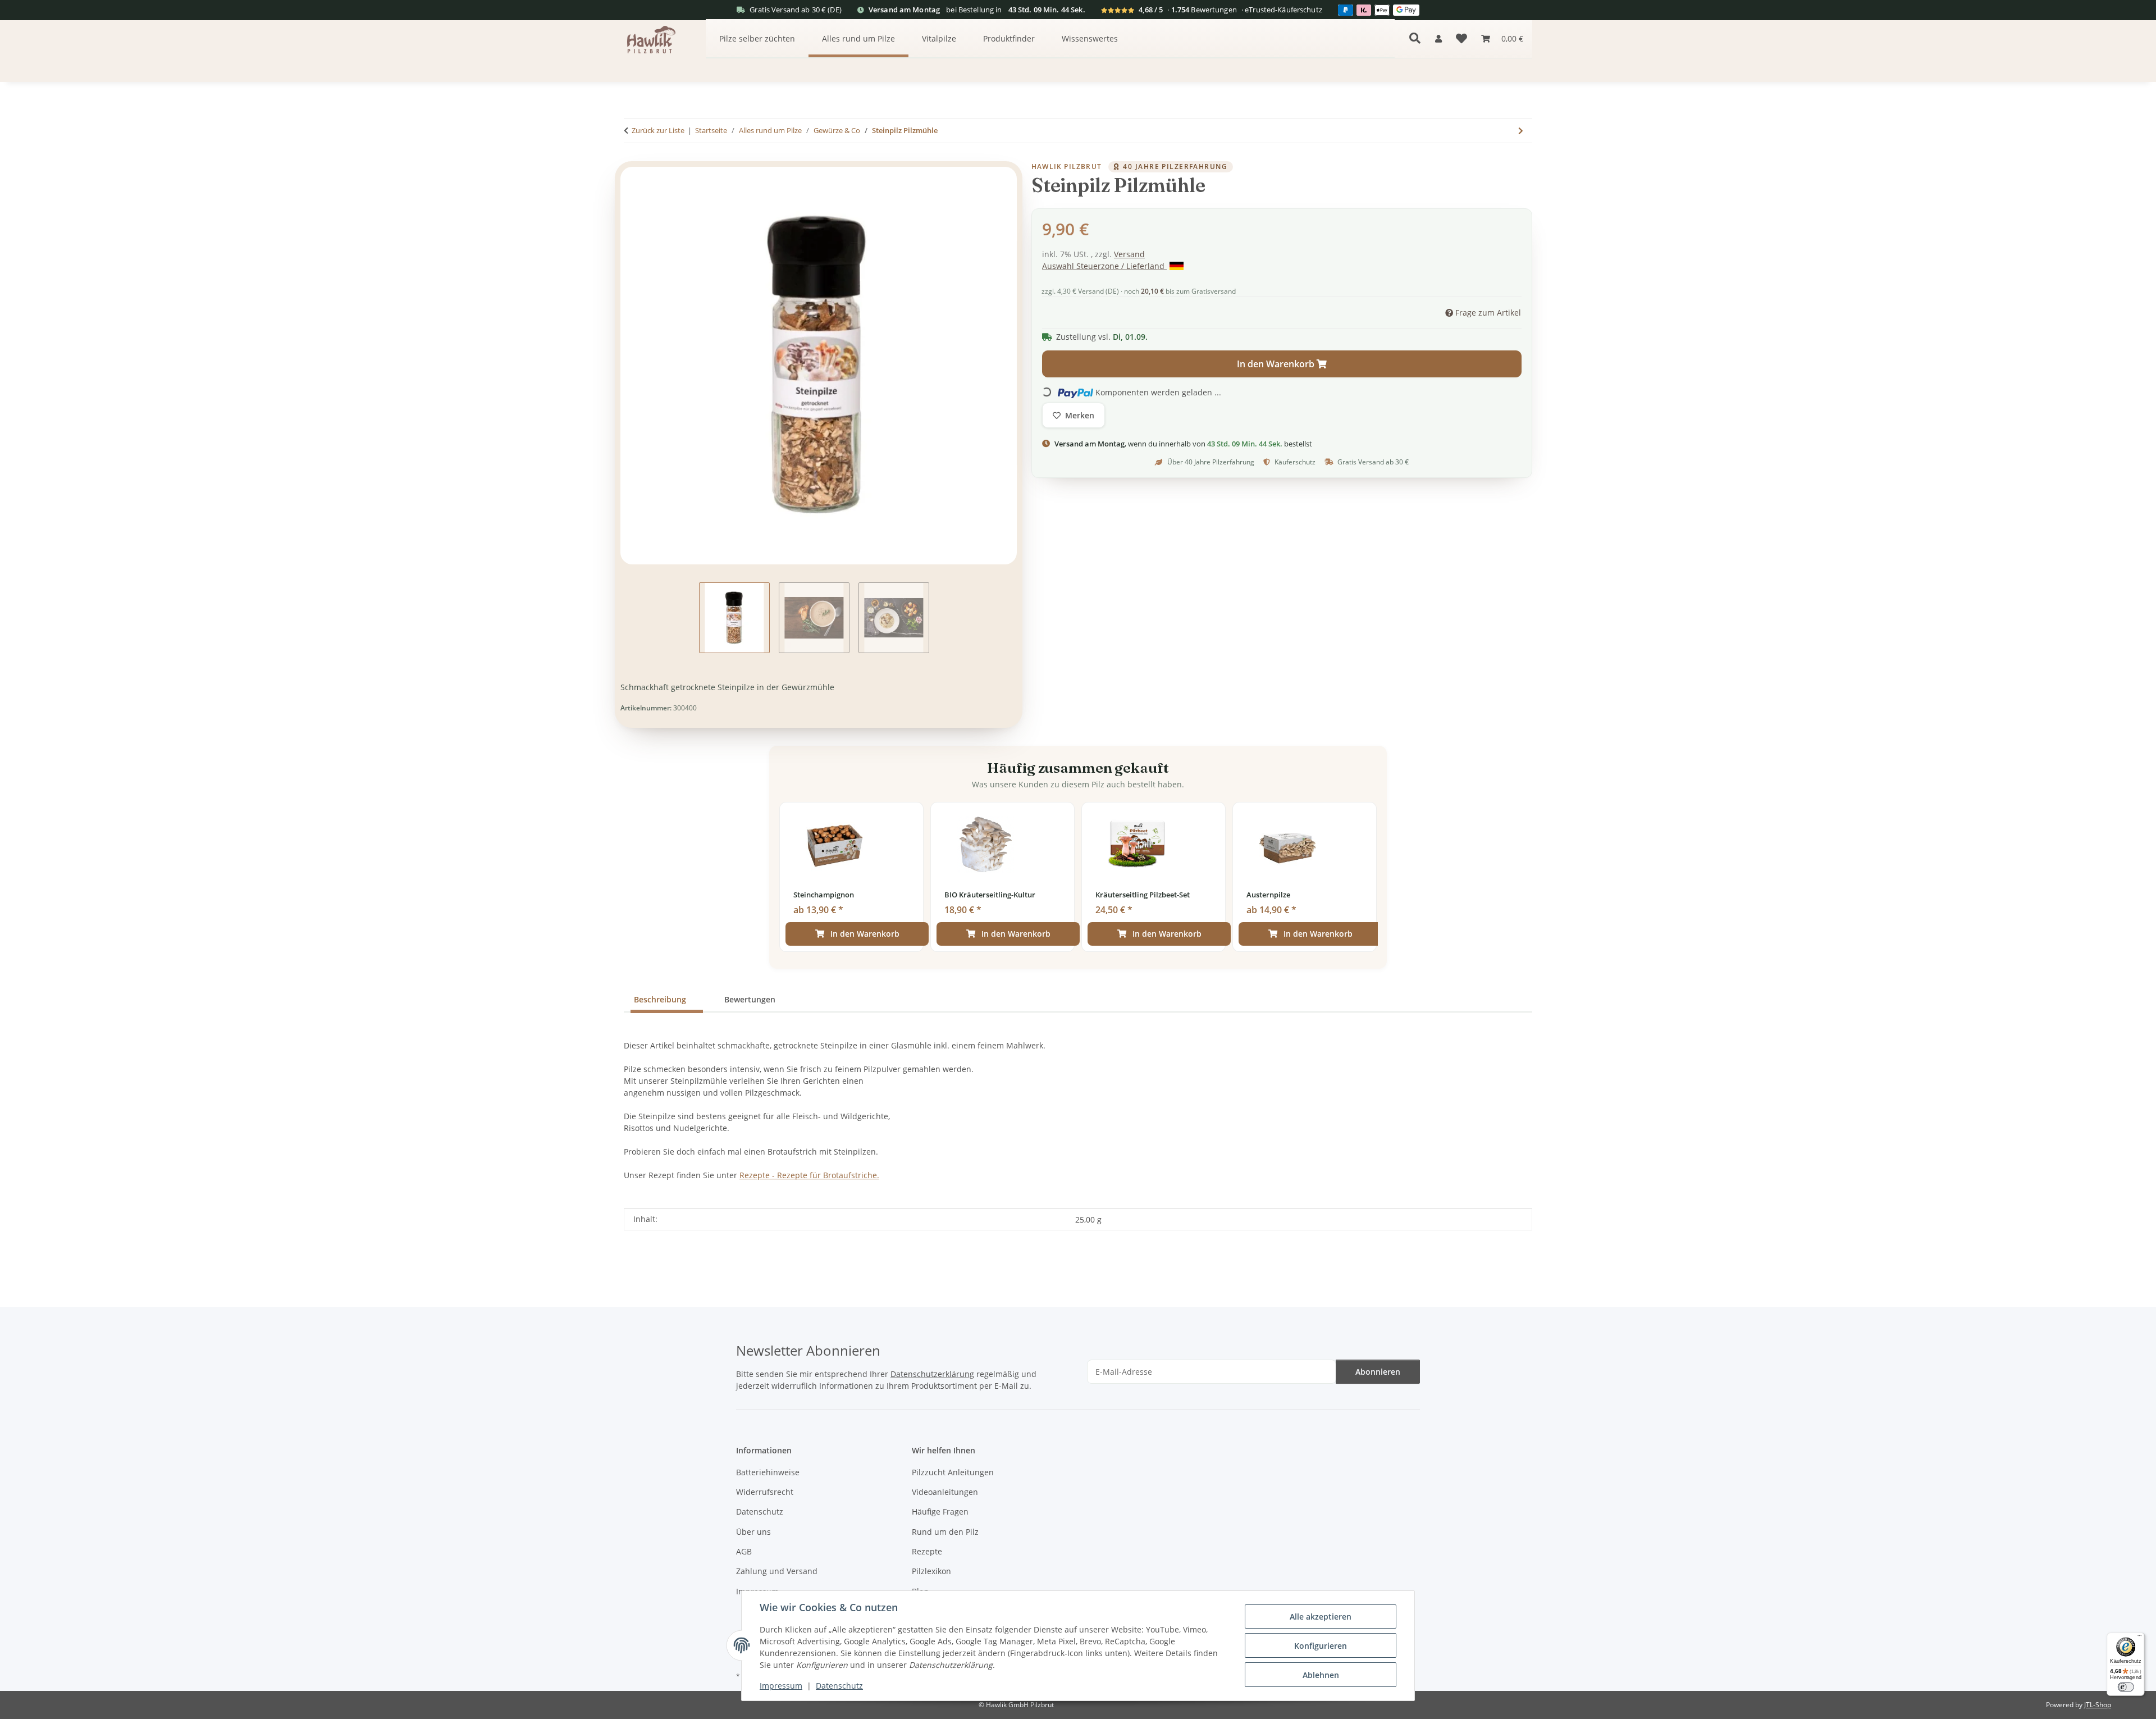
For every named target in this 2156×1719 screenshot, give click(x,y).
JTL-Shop (2098, 1705)
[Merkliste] (1461, 39)
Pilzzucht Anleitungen (953, 1472)
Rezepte (927, 1551)
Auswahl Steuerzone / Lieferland (1104, 266)
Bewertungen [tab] (750, 999)
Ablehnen (1321, 1675)
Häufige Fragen (940, 1511)
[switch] (2125, 1687)
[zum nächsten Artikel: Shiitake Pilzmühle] (1521, 131)
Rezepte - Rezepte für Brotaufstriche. (809, 1175)
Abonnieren (1378, 1372)
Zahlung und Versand (777, 1571)
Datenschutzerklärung (932, 1374)
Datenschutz (839, 1686)
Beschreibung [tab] (660, 999)
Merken (1080, 416)
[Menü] (2139, 1637)
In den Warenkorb (865, 934)
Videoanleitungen (945, 1492)
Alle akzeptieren (1321, 1617)
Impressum (781, 1686)
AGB (744, 1551)
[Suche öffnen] (1415, 38)
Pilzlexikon (931, 1571)
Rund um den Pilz (945, 1532)
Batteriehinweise (768, 1472)
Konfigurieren (1321, 1646)
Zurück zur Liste (658, 130)
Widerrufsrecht (765, 1492)
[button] (1438, 38)
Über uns (753, 1532)
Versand (1129, 254)
